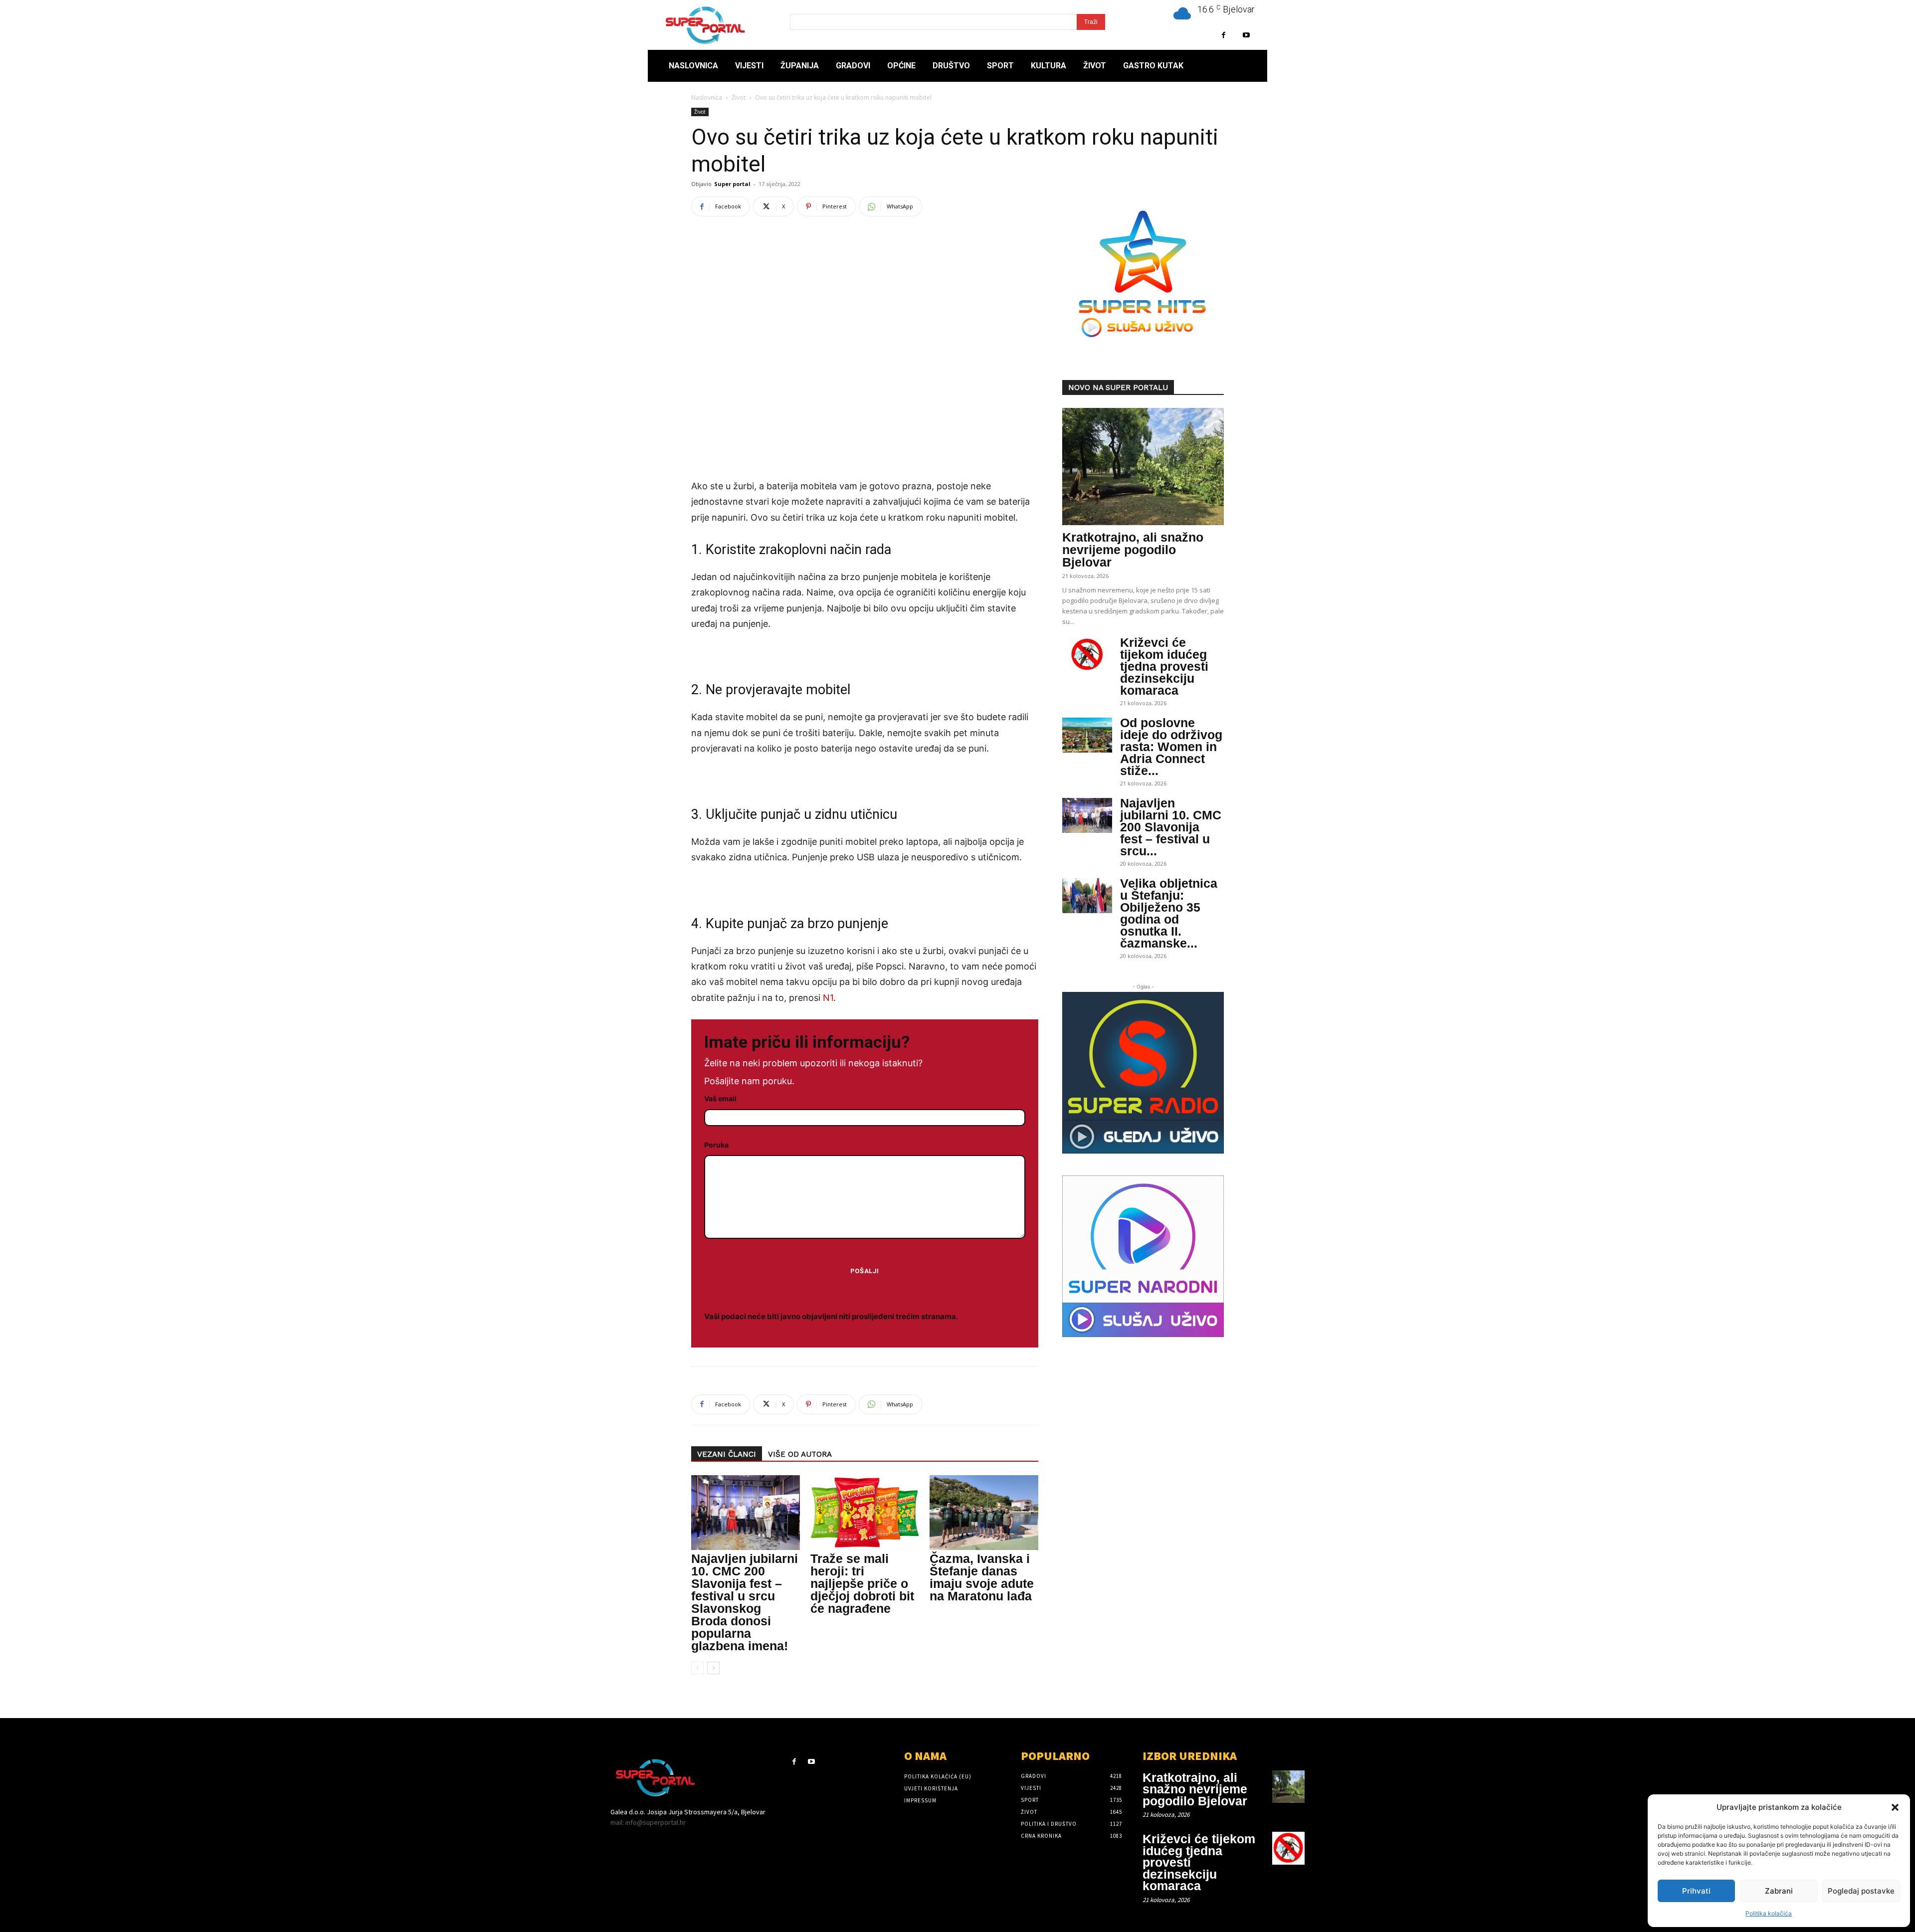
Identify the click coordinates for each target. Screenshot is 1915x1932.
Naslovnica (707, 97)
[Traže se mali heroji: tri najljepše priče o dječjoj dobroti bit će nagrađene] (865, 1513)
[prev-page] (697, 1668)
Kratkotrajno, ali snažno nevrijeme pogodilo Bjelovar (1133, 550)
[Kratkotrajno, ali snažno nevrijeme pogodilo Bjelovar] (1143, 467)
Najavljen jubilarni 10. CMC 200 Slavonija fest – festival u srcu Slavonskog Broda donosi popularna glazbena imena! (745, 1602)
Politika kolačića (1769, 1913)
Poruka (716, 1145)
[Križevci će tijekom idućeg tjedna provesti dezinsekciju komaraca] (1087, 655)
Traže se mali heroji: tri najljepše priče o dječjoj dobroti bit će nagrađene (862, 1583)
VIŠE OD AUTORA (800, 1454)
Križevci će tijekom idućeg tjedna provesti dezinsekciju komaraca (1164, 666)
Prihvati (1696, 1891)
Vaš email (720, 1098)
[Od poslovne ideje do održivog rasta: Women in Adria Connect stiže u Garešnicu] (1087, 735)
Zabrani (1779, 1891)
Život (739, 97)
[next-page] (713, 1668)
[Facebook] (1224, 35)
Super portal (732, 184)
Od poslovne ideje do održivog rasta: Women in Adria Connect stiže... (1171, 747)
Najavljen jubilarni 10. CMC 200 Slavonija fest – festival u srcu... (1171, 827)
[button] (1895, 1807)
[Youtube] (1246, 35)
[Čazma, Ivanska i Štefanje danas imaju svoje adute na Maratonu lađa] (984, 1513)
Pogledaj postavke (1861, 1891)
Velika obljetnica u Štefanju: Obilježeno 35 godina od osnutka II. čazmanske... (1169, 913)
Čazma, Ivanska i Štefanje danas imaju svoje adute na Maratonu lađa (982, 1577)
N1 (828, 998)
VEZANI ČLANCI (727, 1454)
